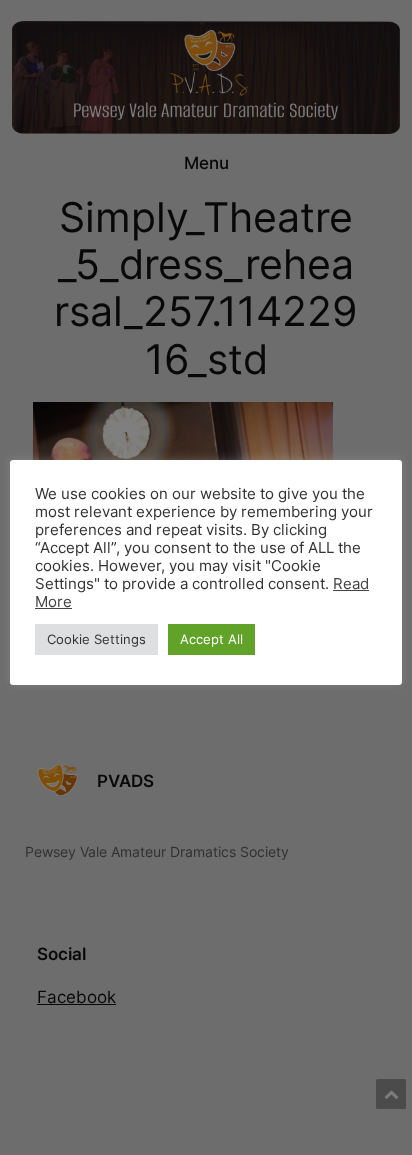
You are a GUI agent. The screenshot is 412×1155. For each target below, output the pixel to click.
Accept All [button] (211, 639)
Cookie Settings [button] (96, 639)
